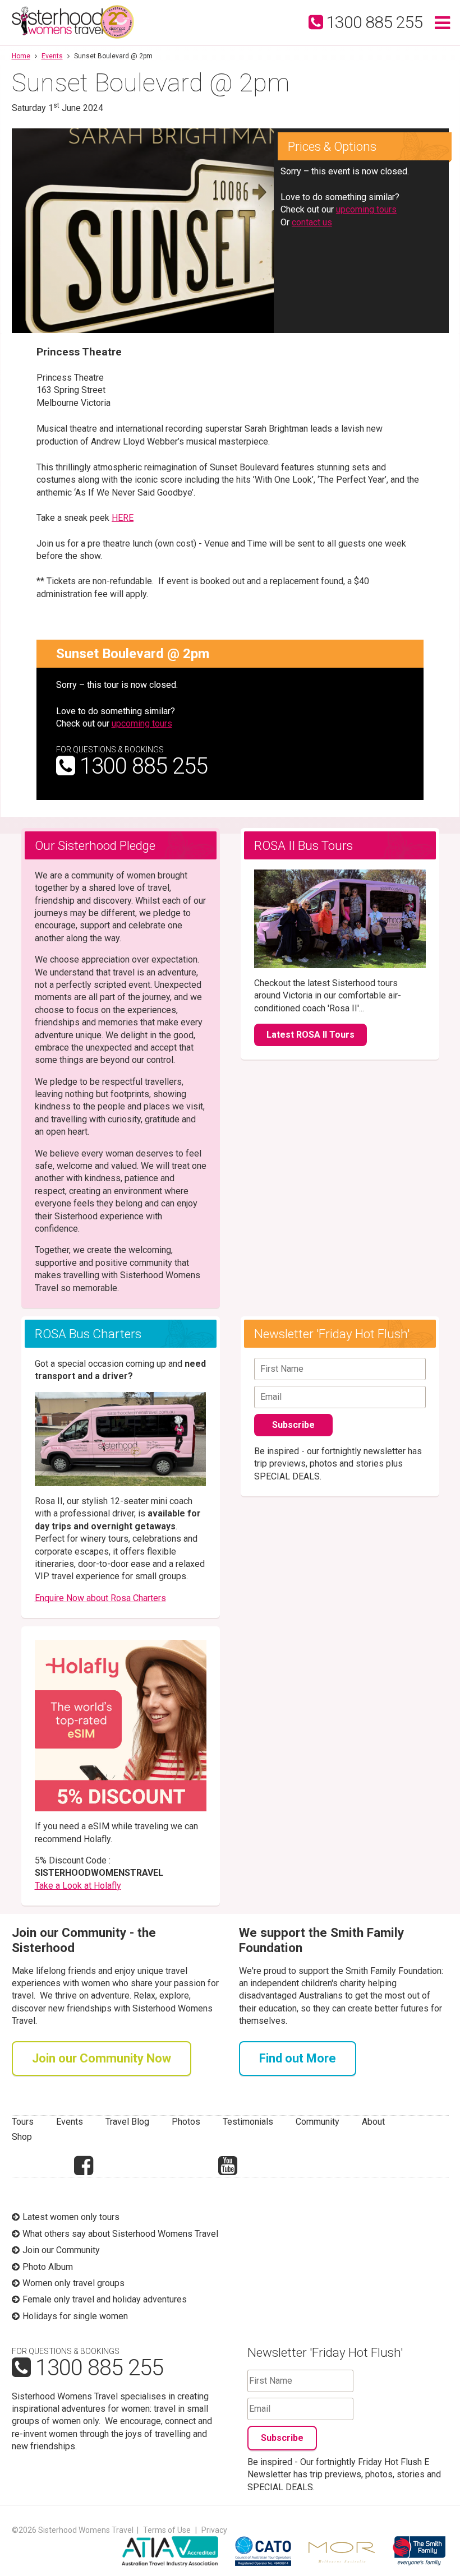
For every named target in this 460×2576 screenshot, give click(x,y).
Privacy (214, 2530)
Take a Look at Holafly (78, 1886)
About (373, 2122)
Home (21, 56)
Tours (23, 2122)
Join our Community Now (102, 2058)
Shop (22, 2137)
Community (318, 2122)
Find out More (298, 2058)
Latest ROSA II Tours (311, 1035)
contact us (312, 222)
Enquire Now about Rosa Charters (100, 1598)
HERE (123, 518)
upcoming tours (366, 209)
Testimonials (248, 2122)
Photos (186, 2122)
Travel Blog (127, 2122)
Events (52, 56)
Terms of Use (167, 2530)
